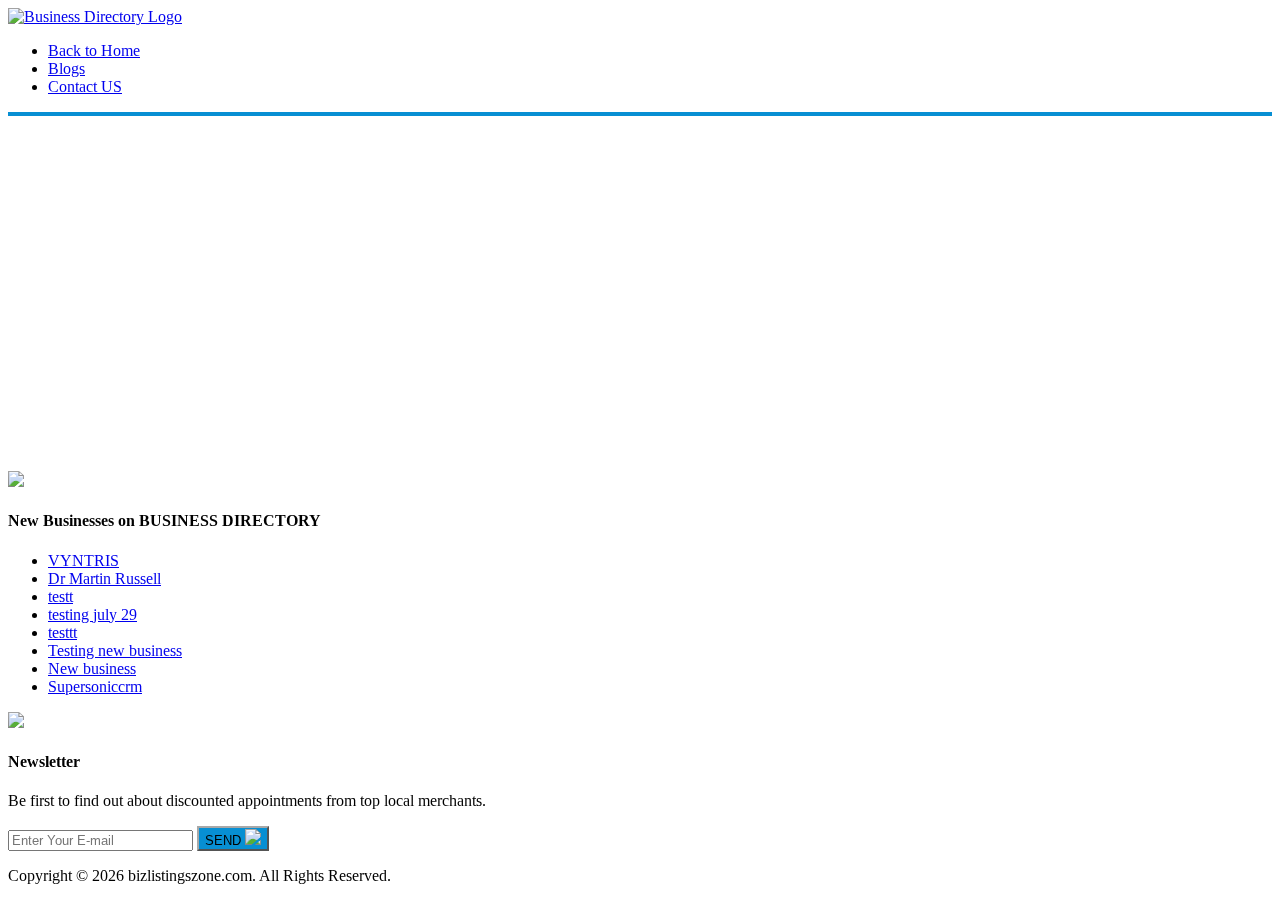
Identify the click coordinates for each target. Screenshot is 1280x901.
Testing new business (115, 650)
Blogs (66, 68)
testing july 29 (92, 614)
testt (60, 596)
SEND (225, 840)
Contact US (85, 86)
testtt (62, 632)
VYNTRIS (83, 560)
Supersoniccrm (95, 686)
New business (92, 668)
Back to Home (94, 50)
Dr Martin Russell (104, 578)
